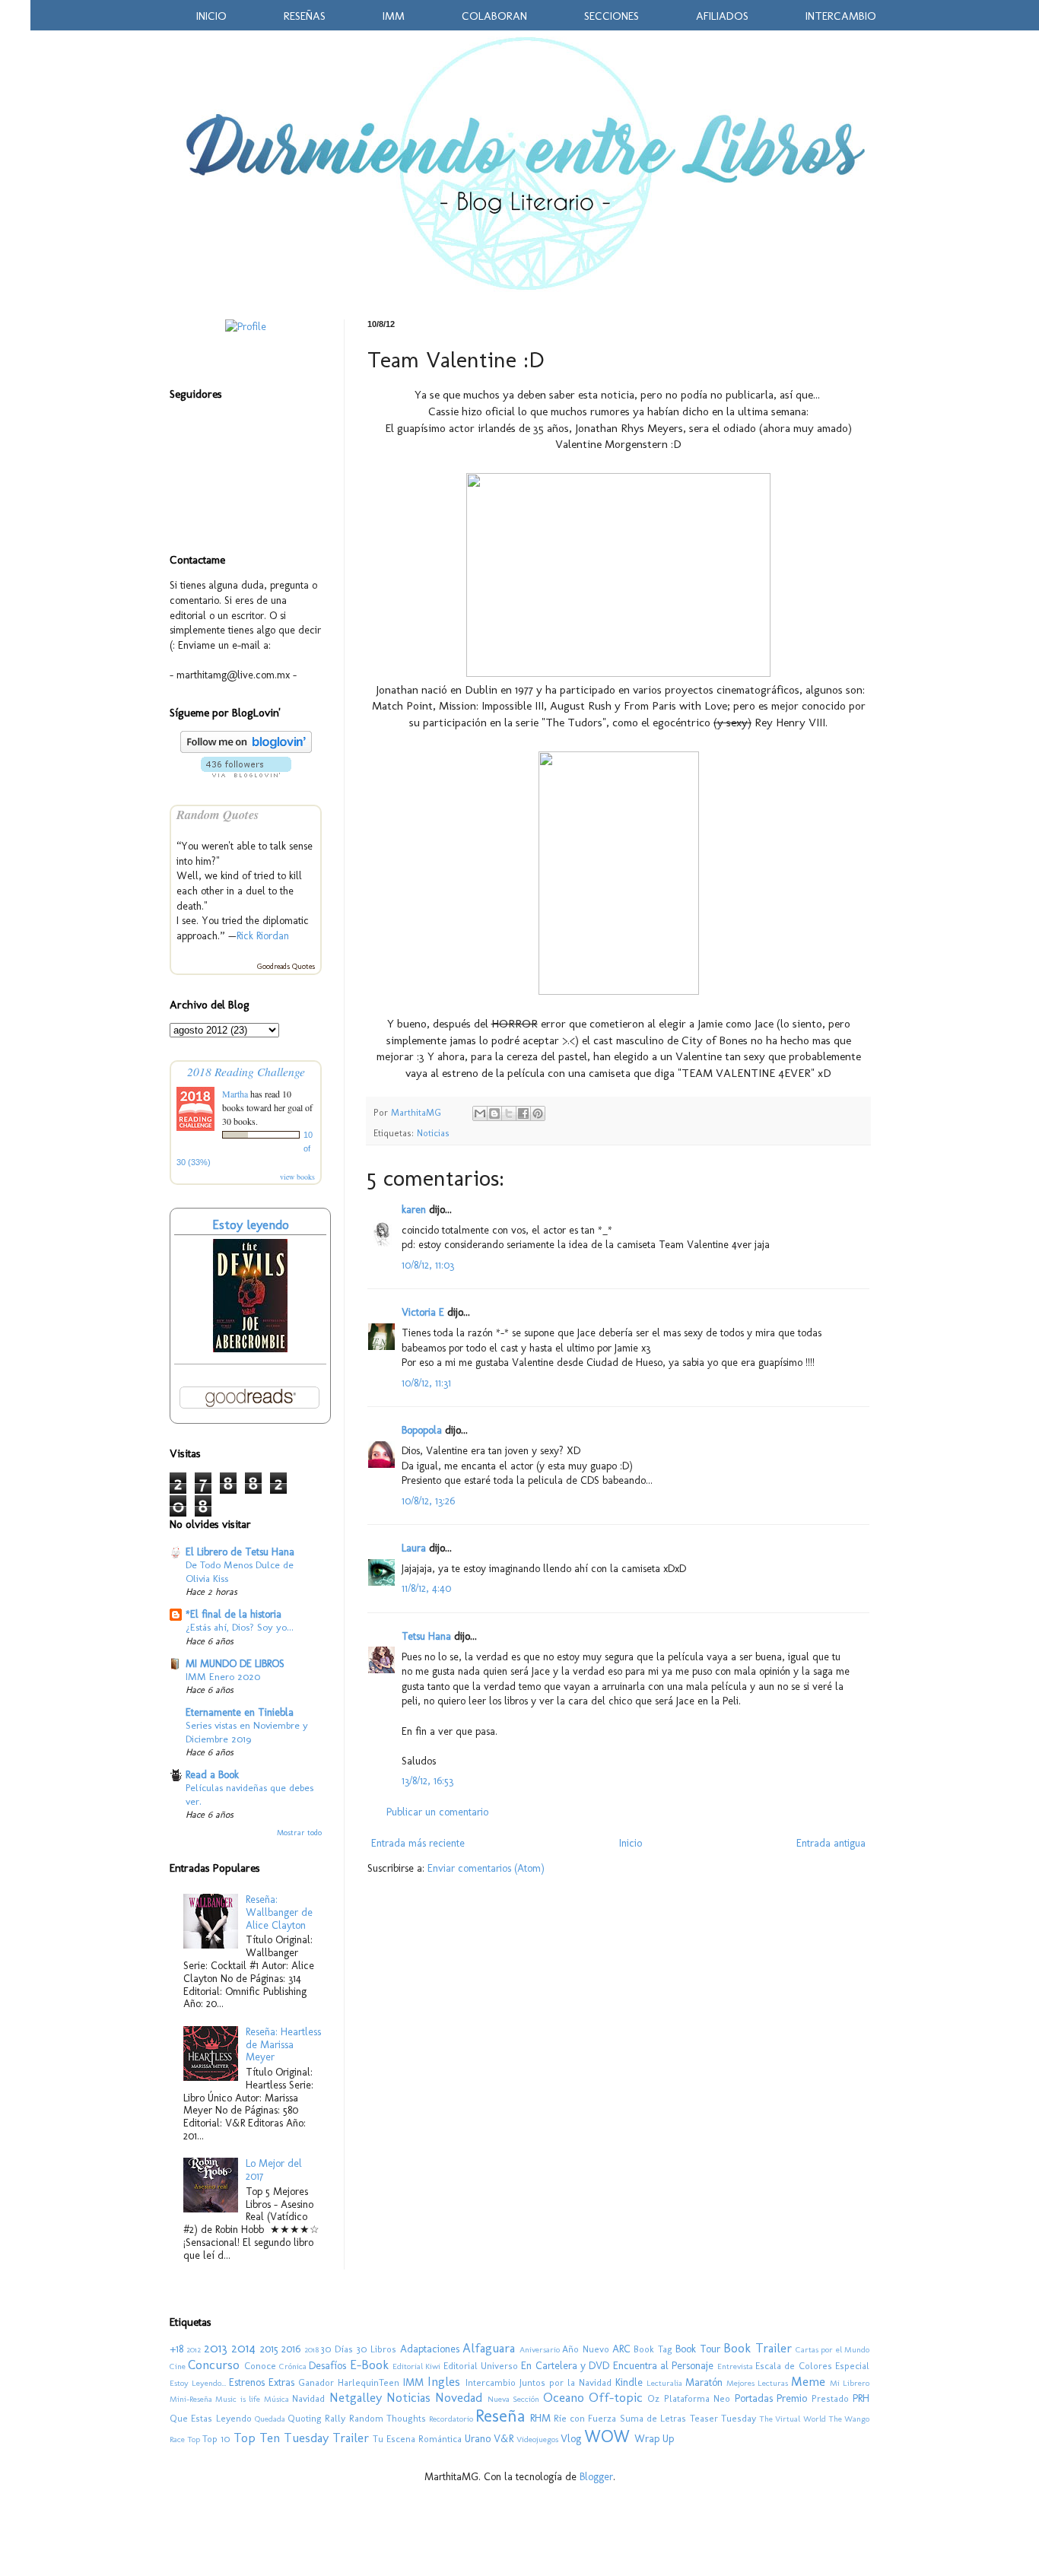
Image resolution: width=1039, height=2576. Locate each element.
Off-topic (616, 2397)
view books (297, 1177)
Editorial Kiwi (416, 2366)
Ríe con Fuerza (585, 2418)
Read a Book (212, 1775)
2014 (243, 2348)
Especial (852, 2366)
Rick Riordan (263, 936)
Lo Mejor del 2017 (274, 2170)
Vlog (571, 2439)
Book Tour (697, 2349)
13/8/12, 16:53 (427, 1781)
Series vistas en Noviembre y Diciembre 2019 (247, 1731)
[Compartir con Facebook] (523, 1113)
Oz (653, 2398)
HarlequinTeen (369, 2382)
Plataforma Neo (697, 2398)
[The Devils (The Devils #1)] (250, 1349)
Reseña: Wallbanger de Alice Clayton (279, 1912)
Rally (335, 2418)
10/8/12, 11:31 (426, 1383)
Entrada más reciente (418, 1843)
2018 (311, 2349)
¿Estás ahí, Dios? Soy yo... (240, 1627)
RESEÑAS (305, 16)
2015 (269, 2349)
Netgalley (356, 2397)
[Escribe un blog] (494, 1113)
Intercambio (491, 2382)
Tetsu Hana (426, 1636)
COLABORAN (494, 16)
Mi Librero (850, 2383)
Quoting (305, 2418)
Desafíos (327, 2366)
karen (414, 1210)
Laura (414, 1548)
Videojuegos (537, 2439)
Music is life (238, 2399)
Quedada (270, 2419)
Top (194, 2439)
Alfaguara (489, 2348)
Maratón (704, 2382)
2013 (216, 2348)
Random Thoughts (388, 2418)
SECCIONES (612, 16)
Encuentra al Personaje (664, 2366)
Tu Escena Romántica (417, 2439)
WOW (607, 2436)
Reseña (500, 2416)
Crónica (293, 2366)
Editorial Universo (481, 2366)
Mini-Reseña (191, 2399)
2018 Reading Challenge (246, 1071)
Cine (178, 2366)
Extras (281, 2382)
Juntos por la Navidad (566, 2382)
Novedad (459, 2397)
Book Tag (653, 2349)
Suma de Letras (653, 2418)
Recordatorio (451, 2419)
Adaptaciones (430, 2349)
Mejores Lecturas (757, 2383)
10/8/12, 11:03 (428, 1265)
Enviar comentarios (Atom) (486, 1868)
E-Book (369, 2365)
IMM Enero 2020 (223, 1676)
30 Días (337, 2349)
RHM (540, 2418)
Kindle (629, 2382)
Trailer (351, 2438)
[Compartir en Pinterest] (538, 1113)
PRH (861, 2398)
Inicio (631, 1843)
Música (276, 2399)
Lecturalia (664, 2383)
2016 (291, 2349)
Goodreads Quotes (286, 967)
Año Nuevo (585, 2349)
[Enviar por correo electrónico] (480, 1113)
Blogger (596, 2477)
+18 (176, 2349)
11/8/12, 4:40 (426, 1588)
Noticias (433, 1133)
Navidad (308, 2398)
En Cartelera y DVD (565, 2366)
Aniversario (540, 2349)
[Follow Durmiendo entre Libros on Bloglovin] (246, 750)
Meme (808, 2381)
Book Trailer (757, 2348)
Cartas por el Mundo (832, 2349)
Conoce (260, 2366)
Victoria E (423, 1312)
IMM (394, 16)
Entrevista (735, 2366)
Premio (792, 2398)
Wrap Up (654, 2439)
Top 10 (216, 2439)
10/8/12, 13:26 (428, 1501)
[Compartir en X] (509, 1113)
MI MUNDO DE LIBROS (235, 1664)
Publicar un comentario (437, 1812)
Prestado (830, 2398)
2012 (194, 2349)
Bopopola (422, 1430)
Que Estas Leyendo (211, 2418)
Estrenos (247, 2382)
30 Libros (377, 2349)
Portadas (754, 2398)
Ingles (444, 2381)
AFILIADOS (722, 16)
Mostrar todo (299, 1833)
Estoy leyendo (251, 1224)
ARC (621, 2349)
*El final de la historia (234, 1614)
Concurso (214, 2365)
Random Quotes (218, 814)
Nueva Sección (513, 2399)
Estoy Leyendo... (198, 2383)
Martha (236, 1094)
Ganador (316, 2382)
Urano (478, 2439)
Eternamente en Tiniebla (240, 1712)
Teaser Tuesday (723, 2418)
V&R (504, 2439)
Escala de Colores (794, 2366)
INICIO (211, 16)
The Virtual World (793, 2419)
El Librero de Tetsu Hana (240, 1552)
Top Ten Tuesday (281, 2438)
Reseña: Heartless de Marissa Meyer (283, 2045)
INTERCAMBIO (841, 16)
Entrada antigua (831, 1843)
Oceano (564, 2397)
